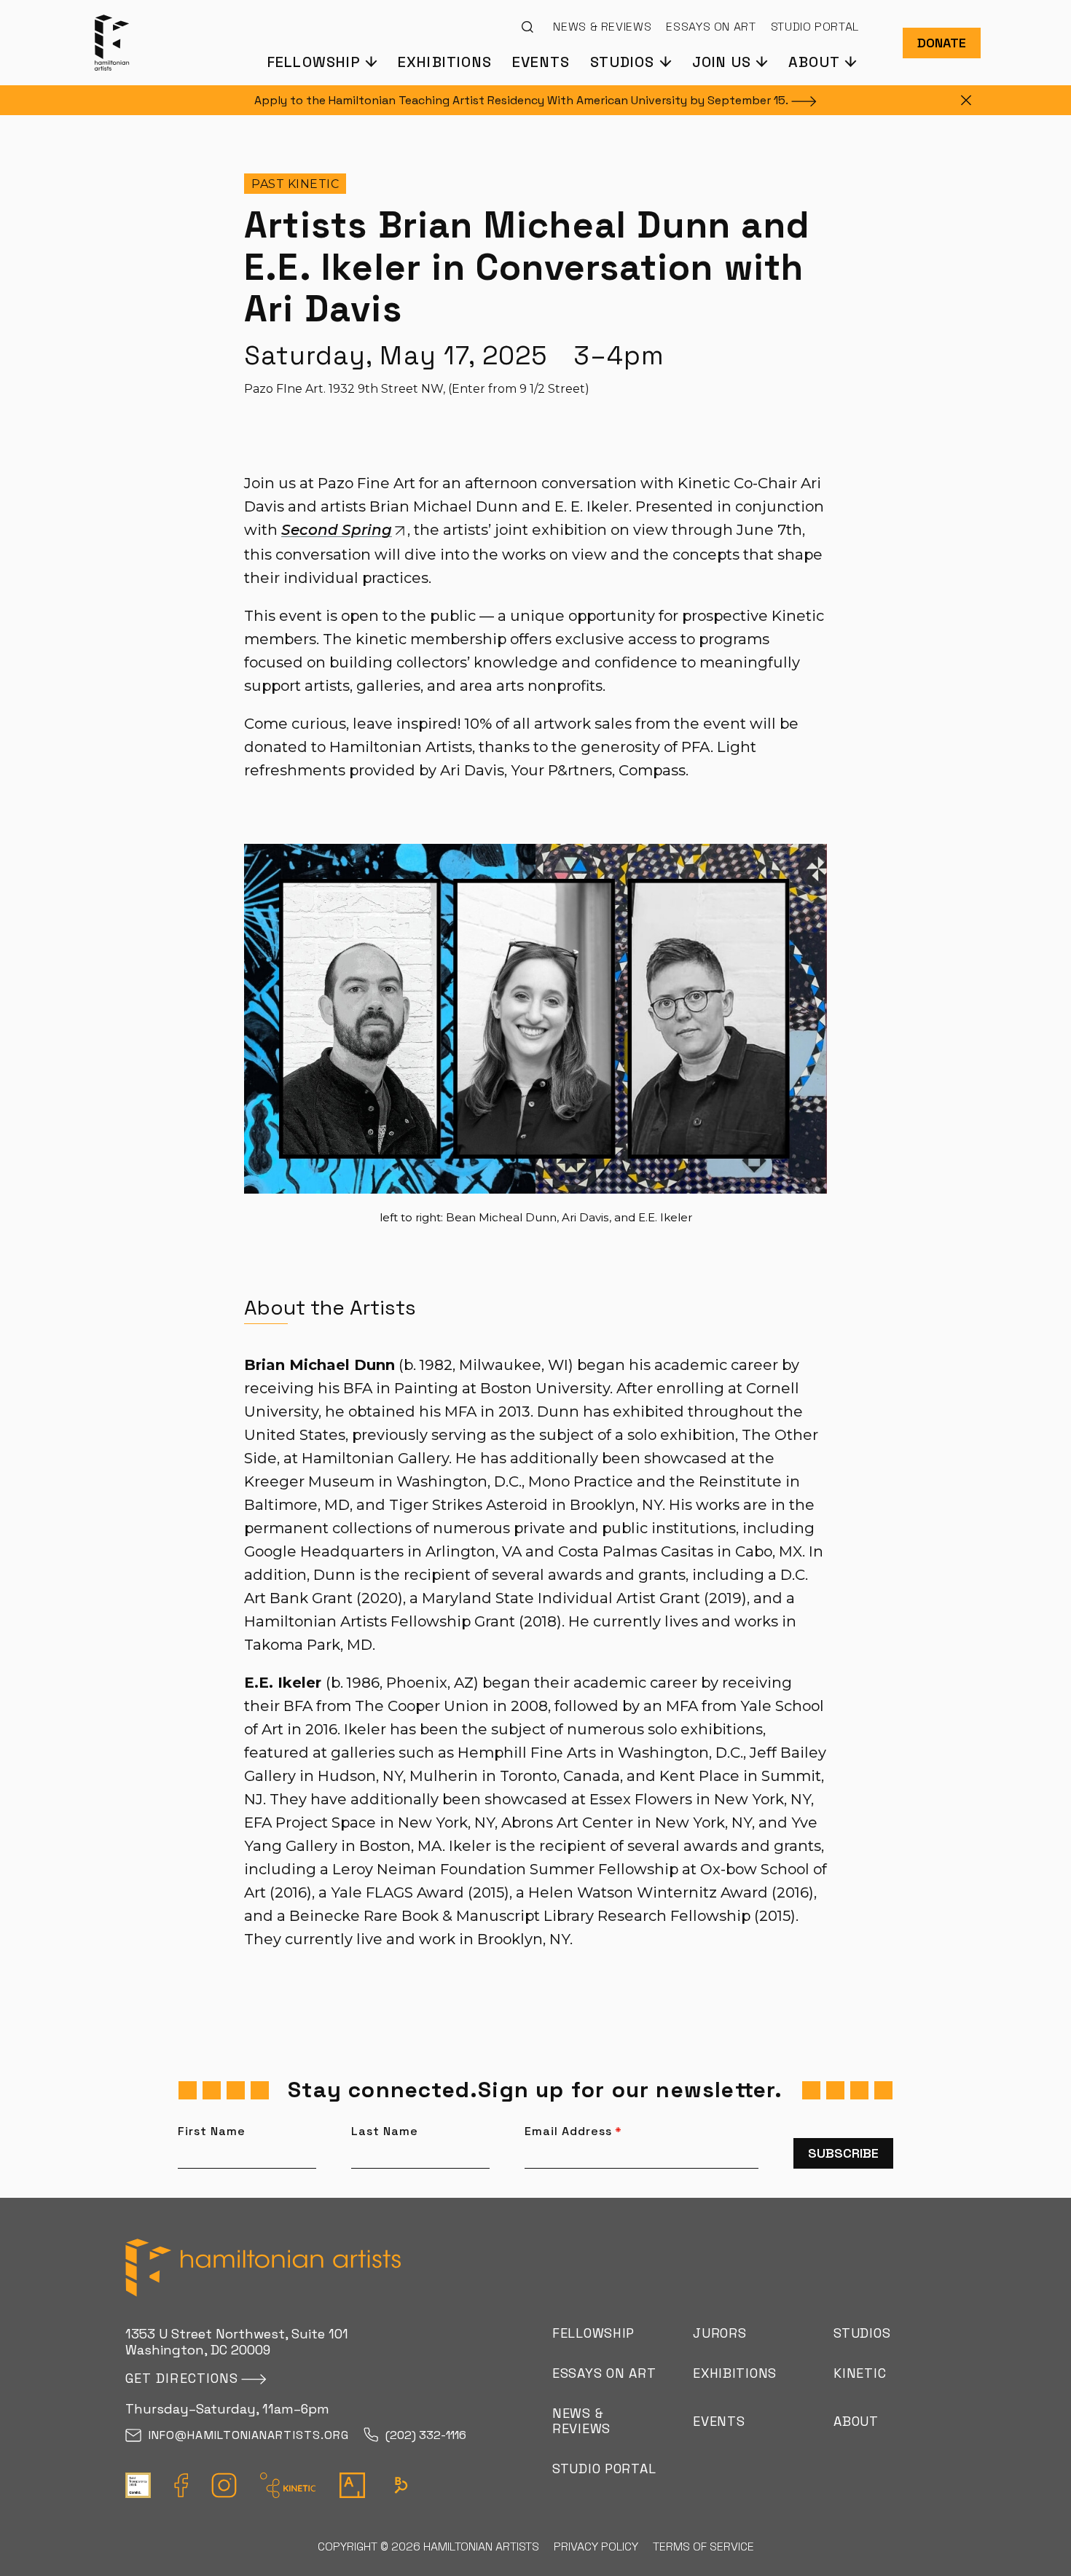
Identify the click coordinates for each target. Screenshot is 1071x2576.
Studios (862, 2333)
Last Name (385, 2131)
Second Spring (337, 530)
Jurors (719, 2333)
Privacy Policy (596, 2546)
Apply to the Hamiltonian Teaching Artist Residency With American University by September (521, 100)
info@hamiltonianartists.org (249, 2436)
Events (541, 61)
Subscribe (843, 2153)
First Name (212, 2131)
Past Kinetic (295, 184)
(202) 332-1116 (426, 2436)
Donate (942, 43)
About (856, 2421)
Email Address (573, 2131)
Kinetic (860, 2373)
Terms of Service (703, 2546)
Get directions (182, 2378)
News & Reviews (602, 27)
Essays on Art (711, 27)
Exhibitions (445, 61)
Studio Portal (815, 27)
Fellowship (593, 2333)
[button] (322, 61)
